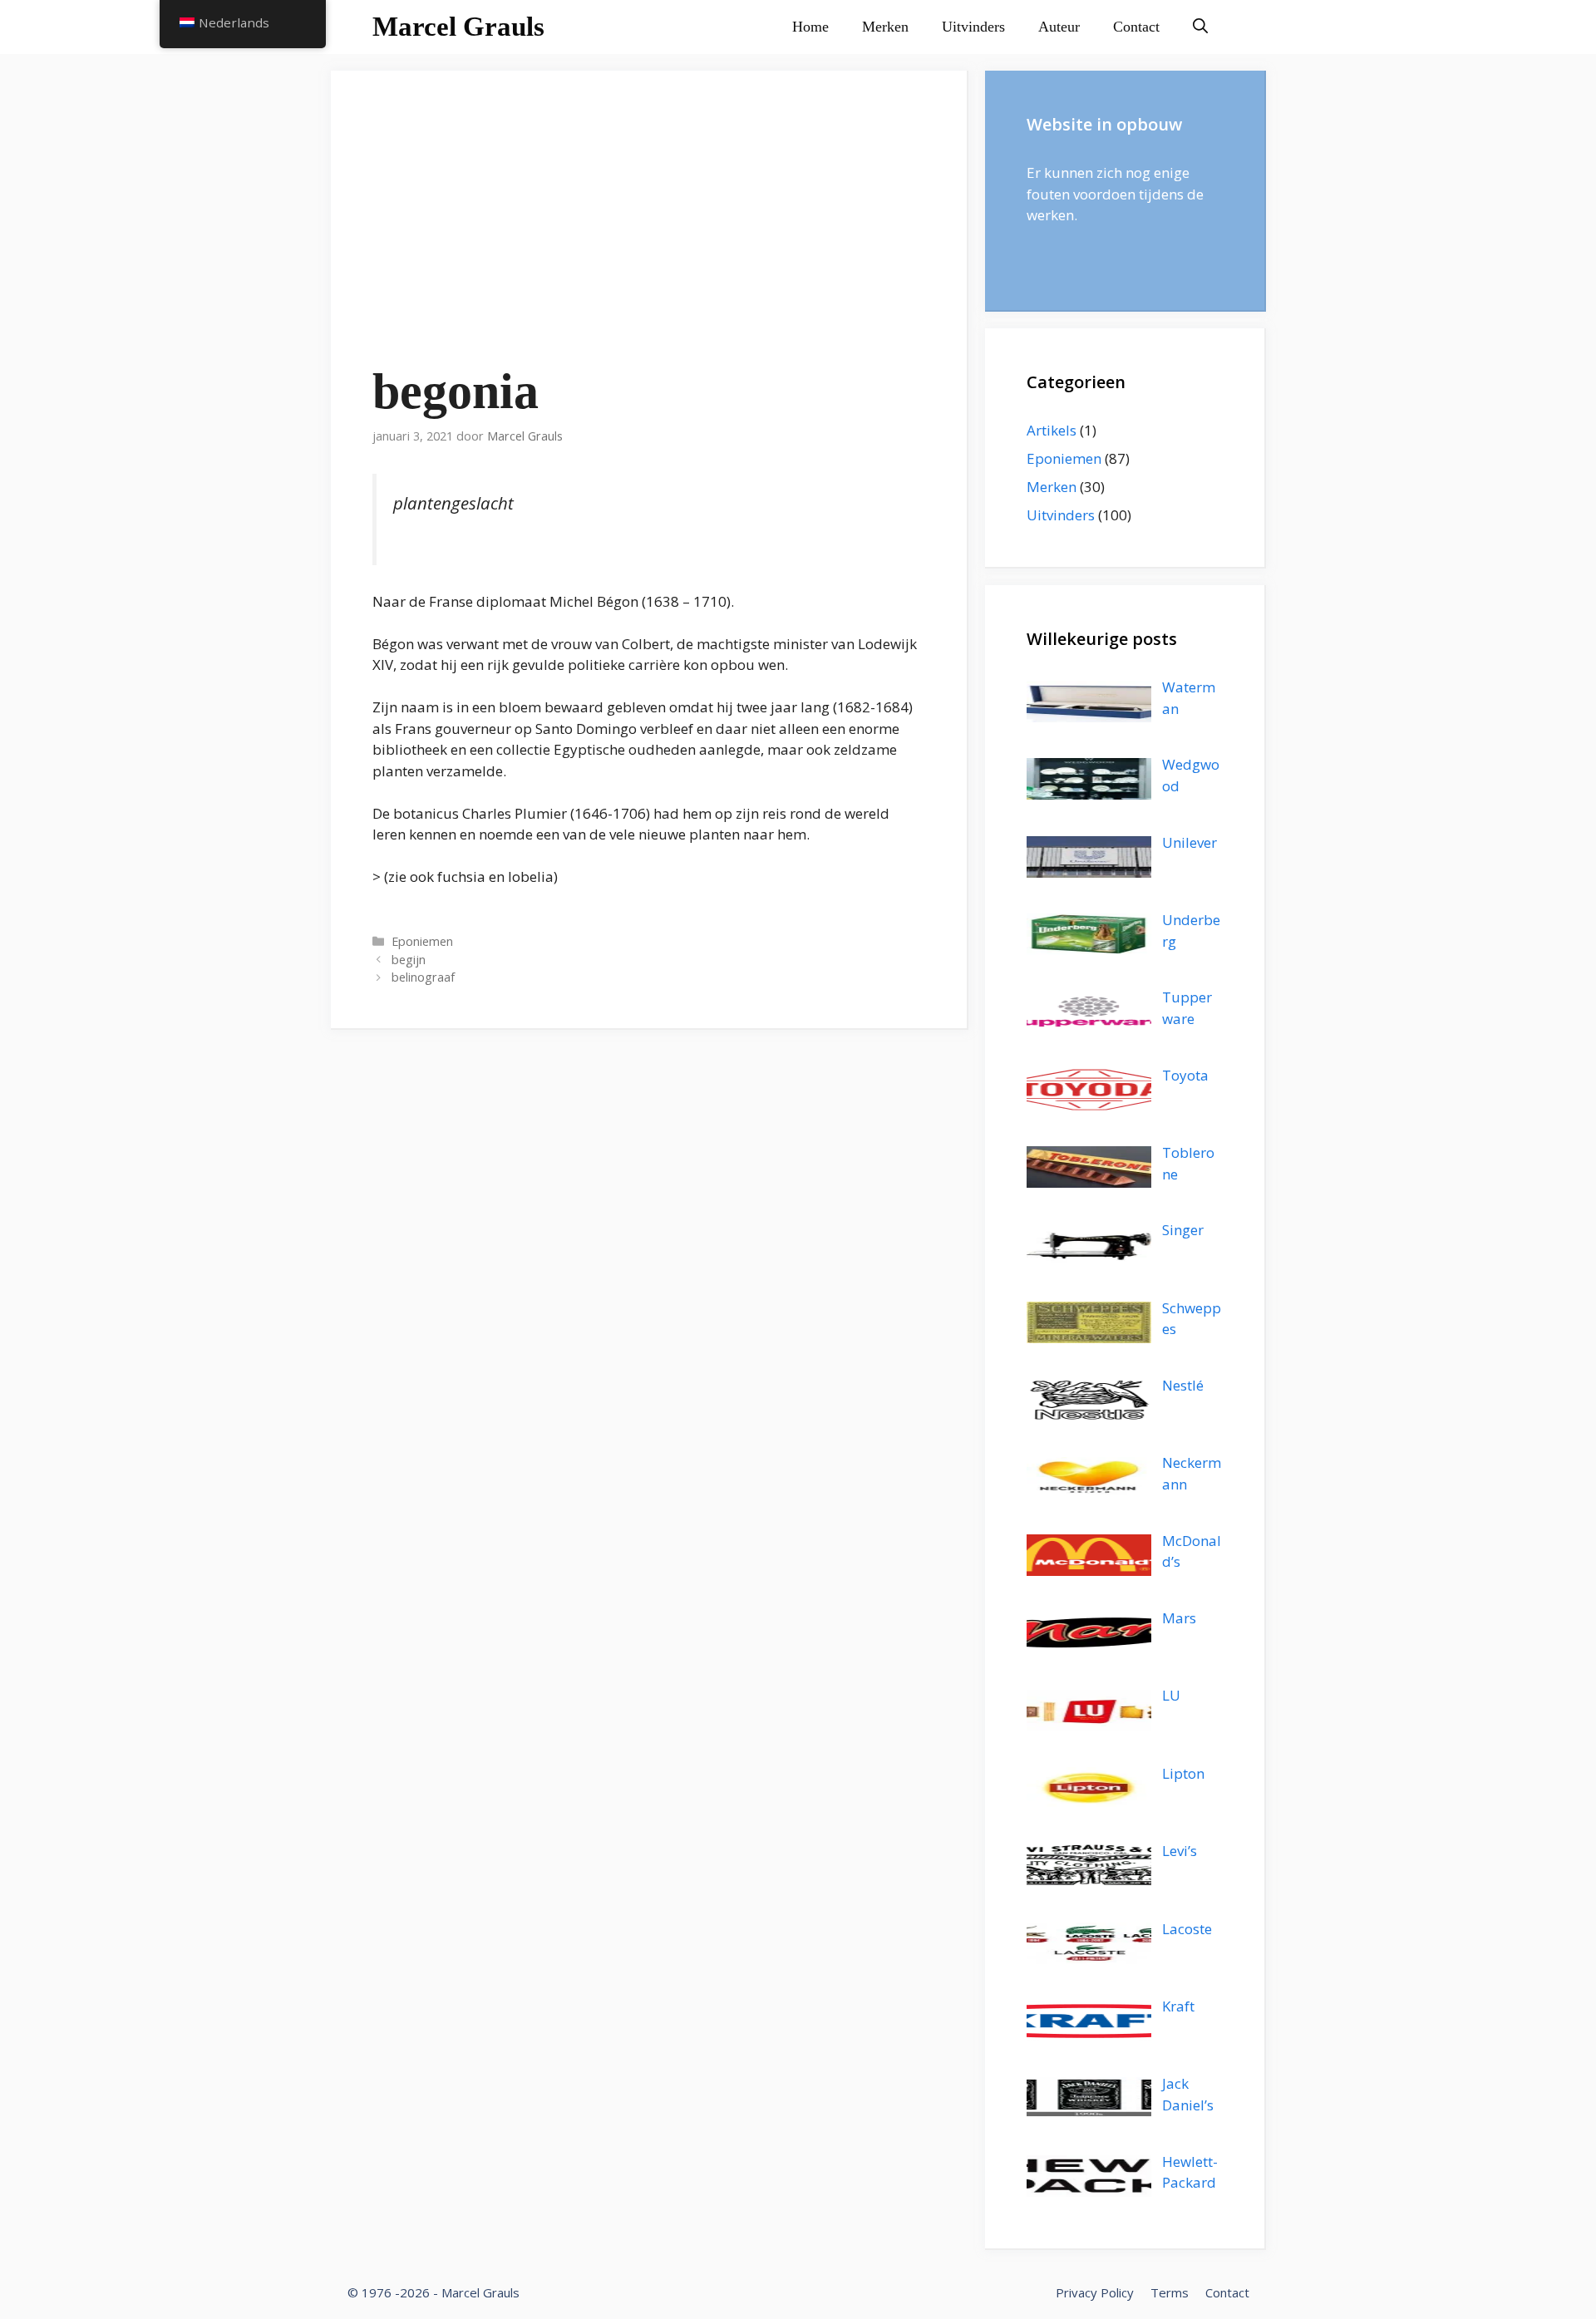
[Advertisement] (649, 237)
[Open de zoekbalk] (1200, 27)
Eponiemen (422, 941)
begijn (409, 960)
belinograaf (423, 977)
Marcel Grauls (458, 27)
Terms (1170, 2292)
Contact (1136, 27)
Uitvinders (973, 27)
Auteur (1059, 27)
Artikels (1052, 430)
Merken (885, 27)
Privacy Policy (1095, 2292)
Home (810, 27)
